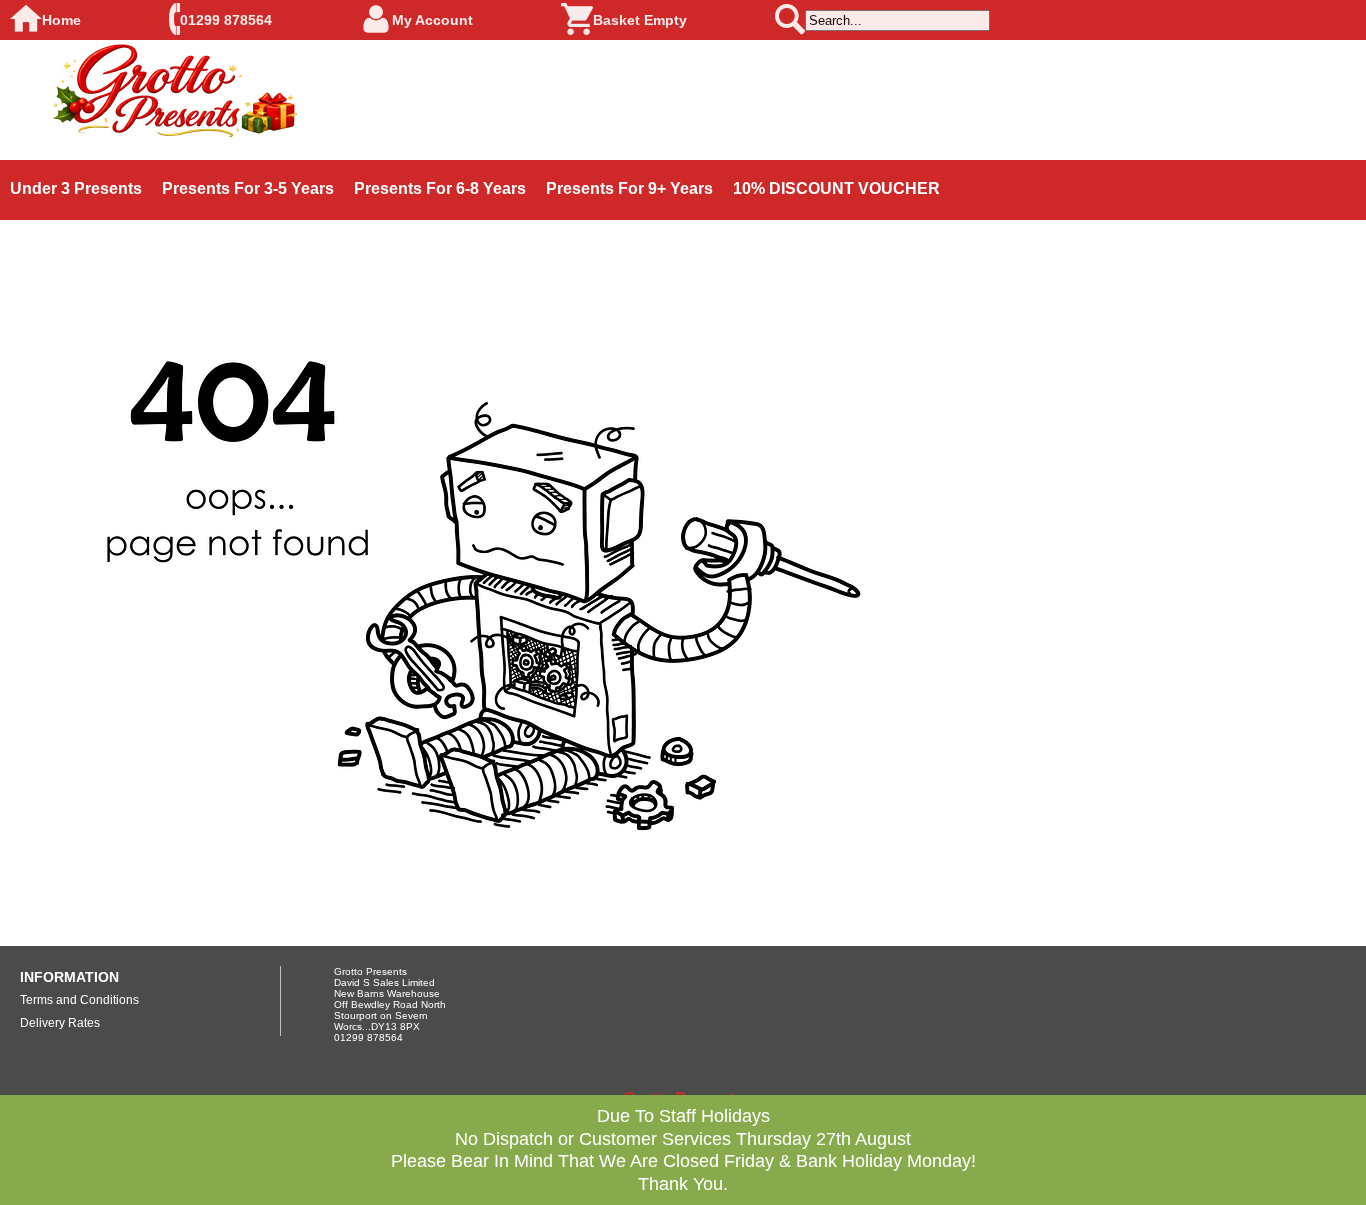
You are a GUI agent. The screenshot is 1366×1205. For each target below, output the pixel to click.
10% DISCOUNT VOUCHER (836, 188)
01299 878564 (226, 20)
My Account (432, 20)
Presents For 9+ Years (629, 188)
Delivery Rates (60, 1023)
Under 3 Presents (76, 188)
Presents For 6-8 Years (440, 188)
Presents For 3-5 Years (248, 188)
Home (61, 20)
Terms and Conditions (79, 1000)
